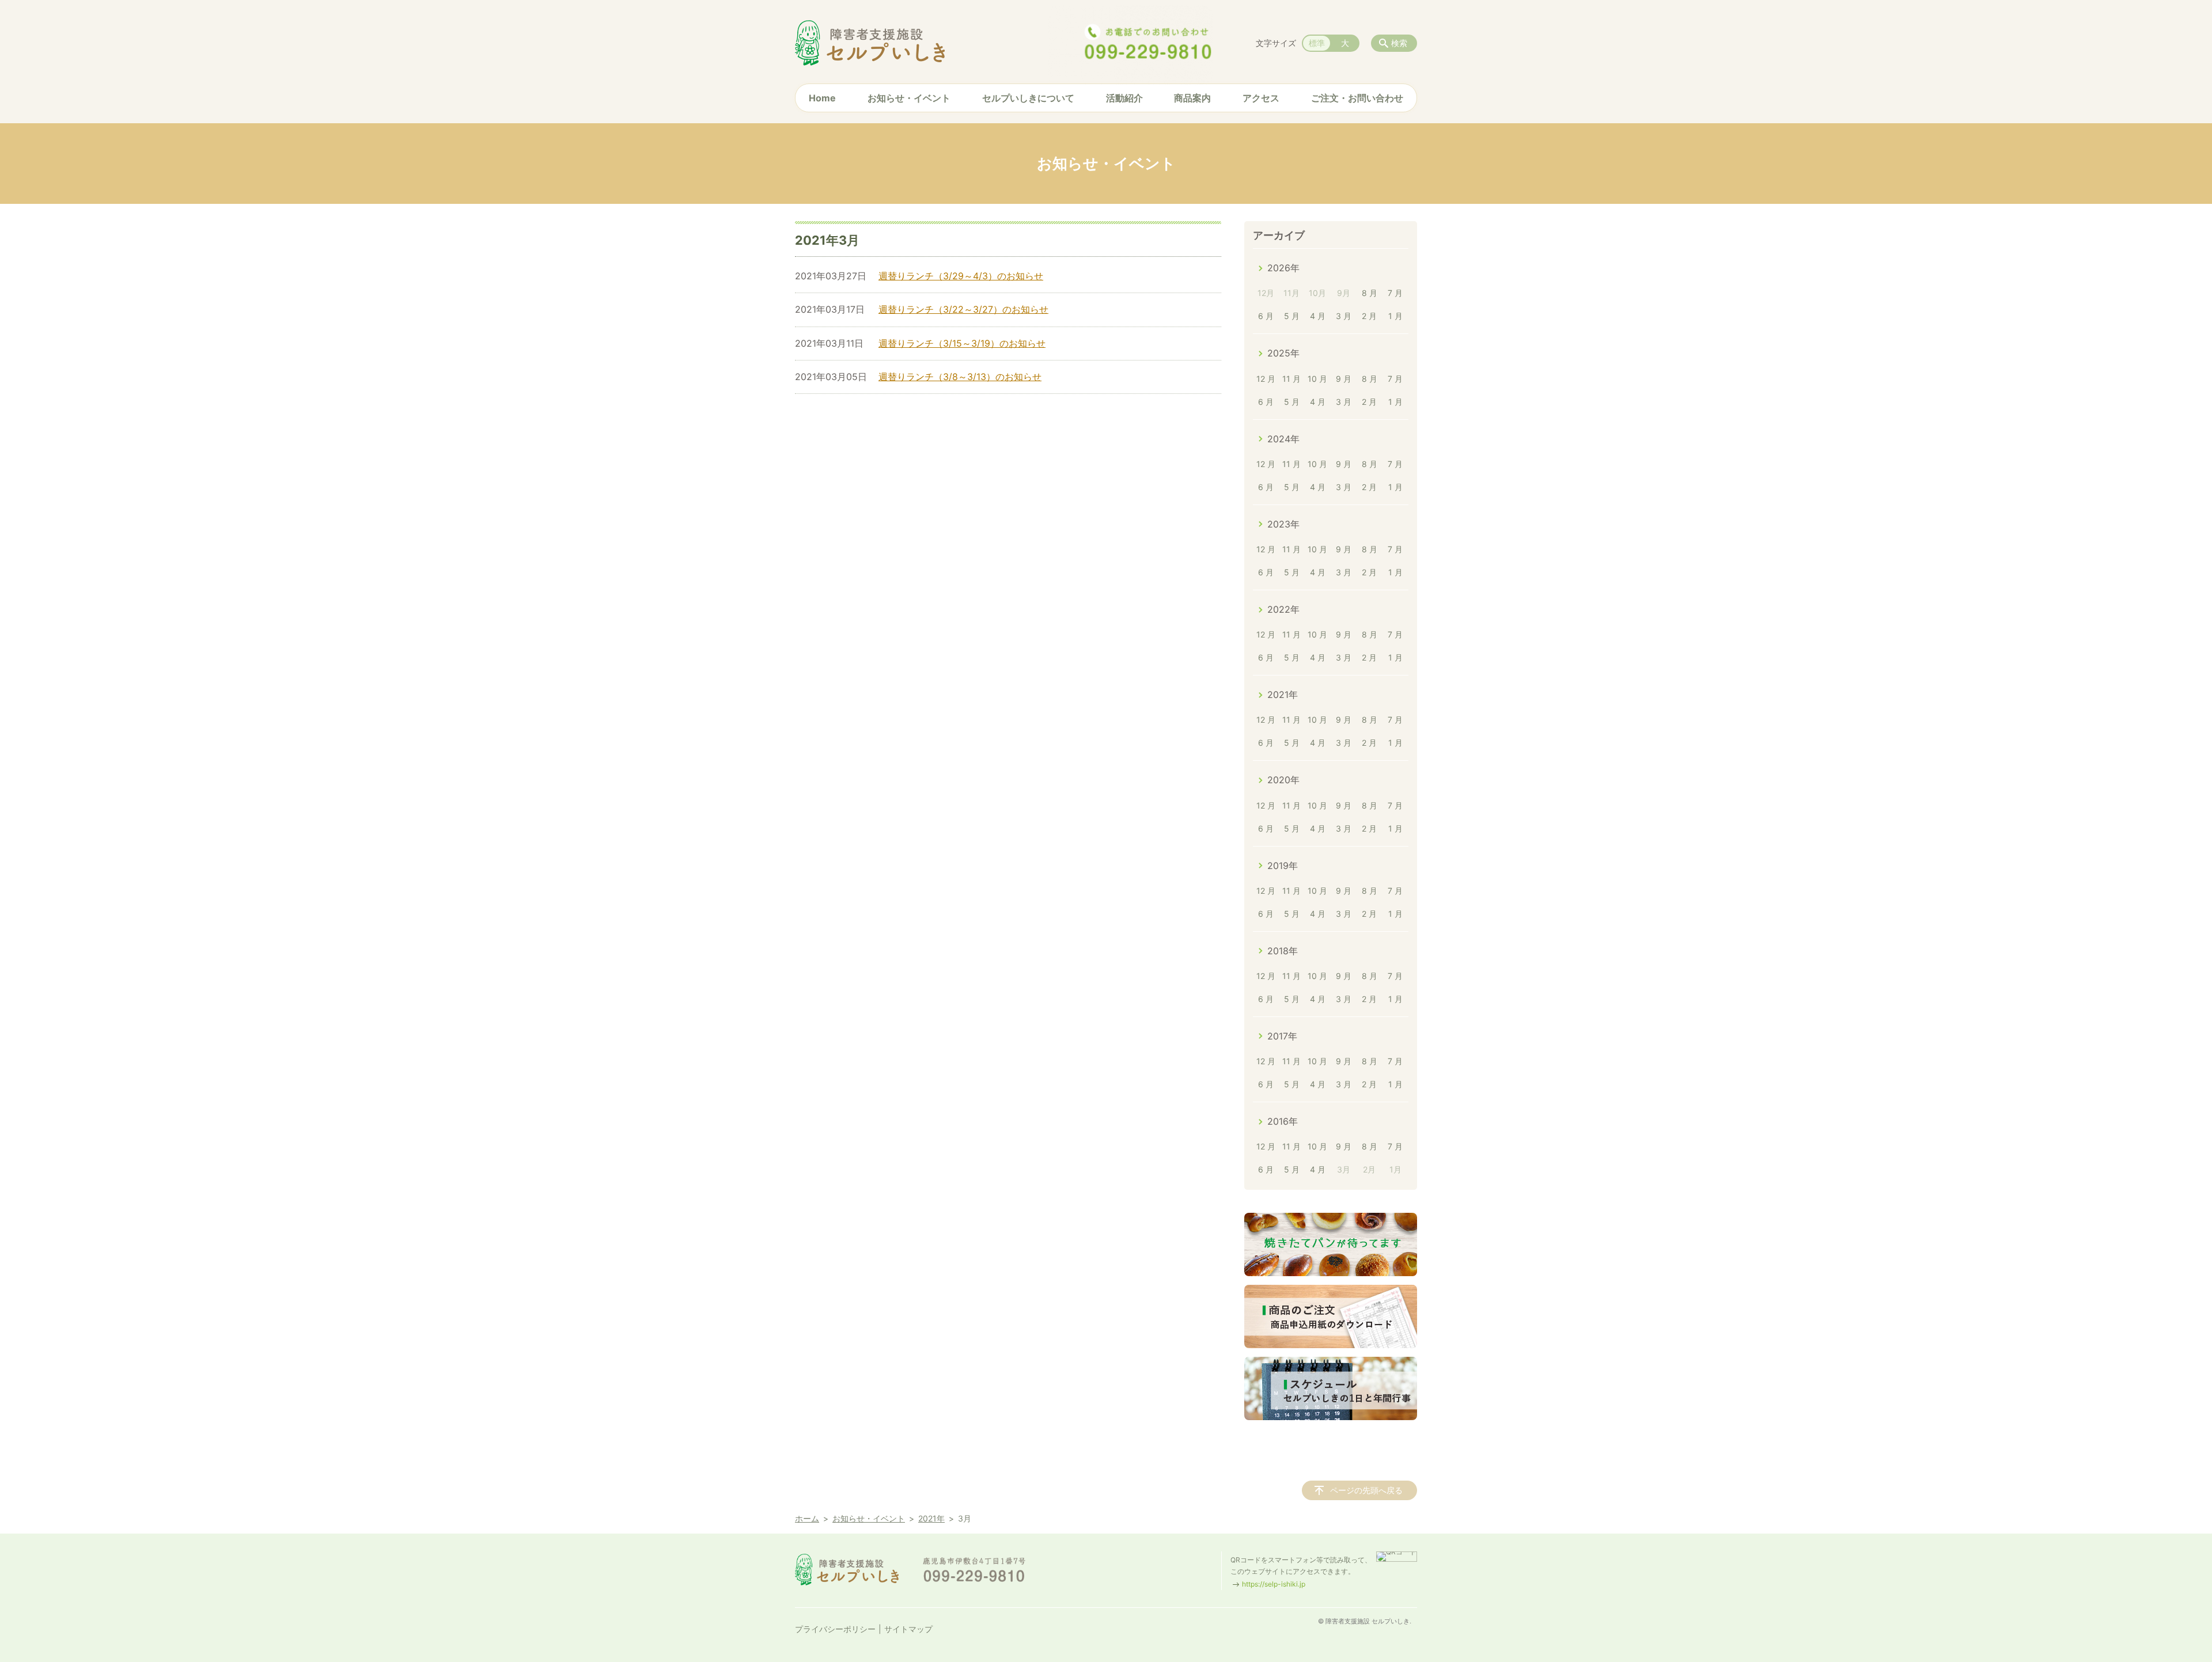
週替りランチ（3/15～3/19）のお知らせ (962, 343)
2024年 (1283, 439)
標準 (1317, 43)
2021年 (1283, 695)
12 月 (1266, 379)
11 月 (1291, 379)
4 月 (1318, 316)
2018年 (1283, 951)
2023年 (1283, 524)
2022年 (1283, 609)
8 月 (1370, 293)
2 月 (1369, 316)
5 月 (1292, 316)
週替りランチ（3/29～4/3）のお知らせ (961, 276)
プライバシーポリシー (835, 1629)
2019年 (1283, 866)
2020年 (1283, 780)
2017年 (1282, 1036)
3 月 (1344, 316)
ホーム (807, 1518)
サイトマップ (908, 1629)
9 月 (1344, 379)
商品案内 (1192, 98)
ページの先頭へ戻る (1366, 1490)
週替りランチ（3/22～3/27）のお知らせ (963, 309)
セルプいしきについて (1028, 98)
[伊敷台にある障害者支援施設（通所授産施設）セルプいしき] (870, 43)
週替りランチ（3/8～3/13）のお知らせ (960, 377)
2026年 (1283, 268)
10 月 (1317, 379)
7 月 (1395, 293)
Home (822, 98)
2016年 (1283, 1121)
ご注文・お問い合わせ (1357, 98)
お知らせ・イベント (909, 98)
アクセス (1261, 98)
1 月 (1395, 316)
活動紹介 (1124, 98)
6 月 (1266, 316)
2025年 (1283, 353)
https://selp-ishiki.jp (1274, 1584)
